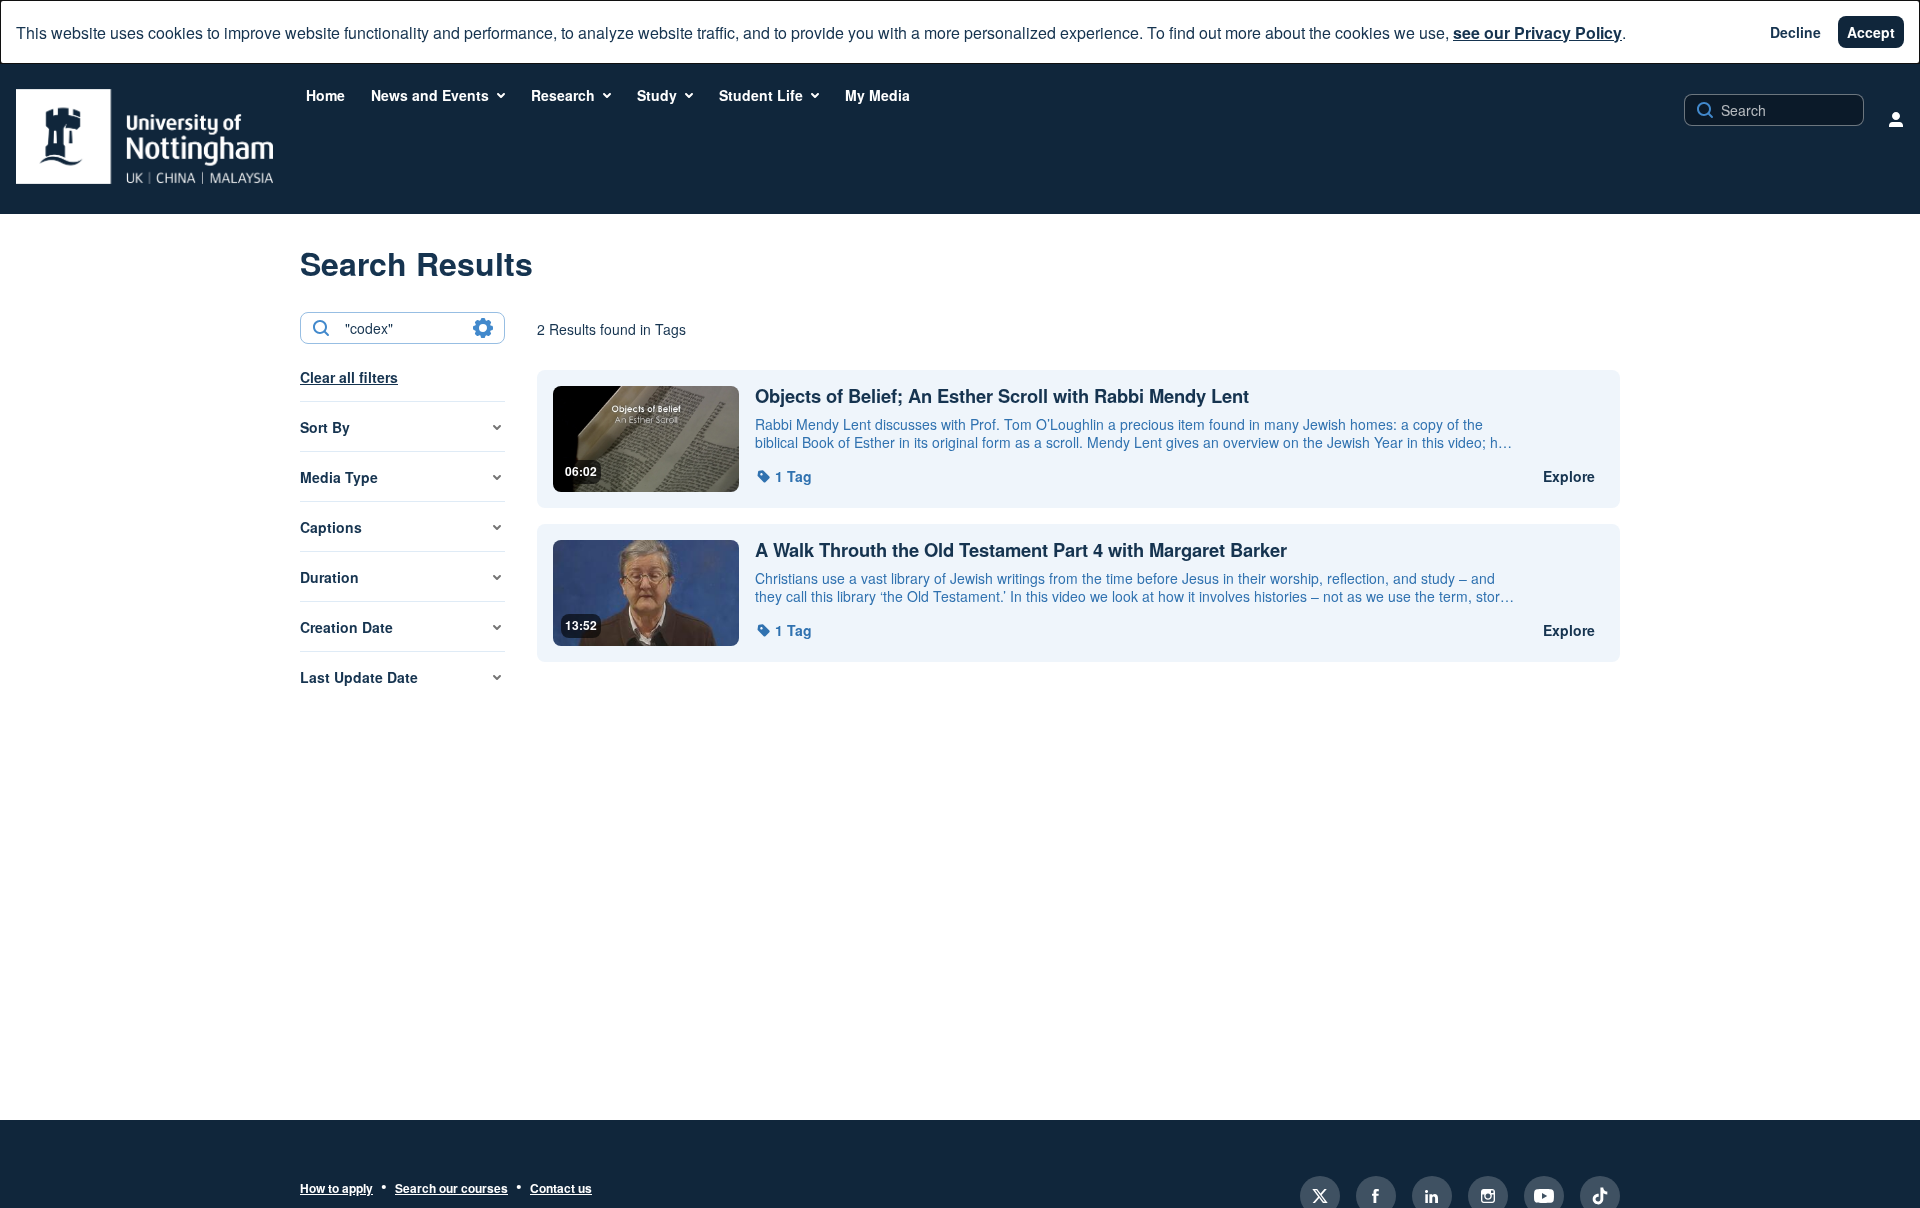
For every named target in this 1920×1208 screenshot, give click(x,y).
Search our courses (451, 1189)
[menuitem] (325, 95)
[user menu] (1896, 119)
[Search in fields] (483, 328)
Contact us (561, 1189)
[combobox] (401, 328)
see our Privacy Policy (1537, 32)
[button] (783, 476)
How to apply (336, 1189)
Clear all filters (349, 377)
